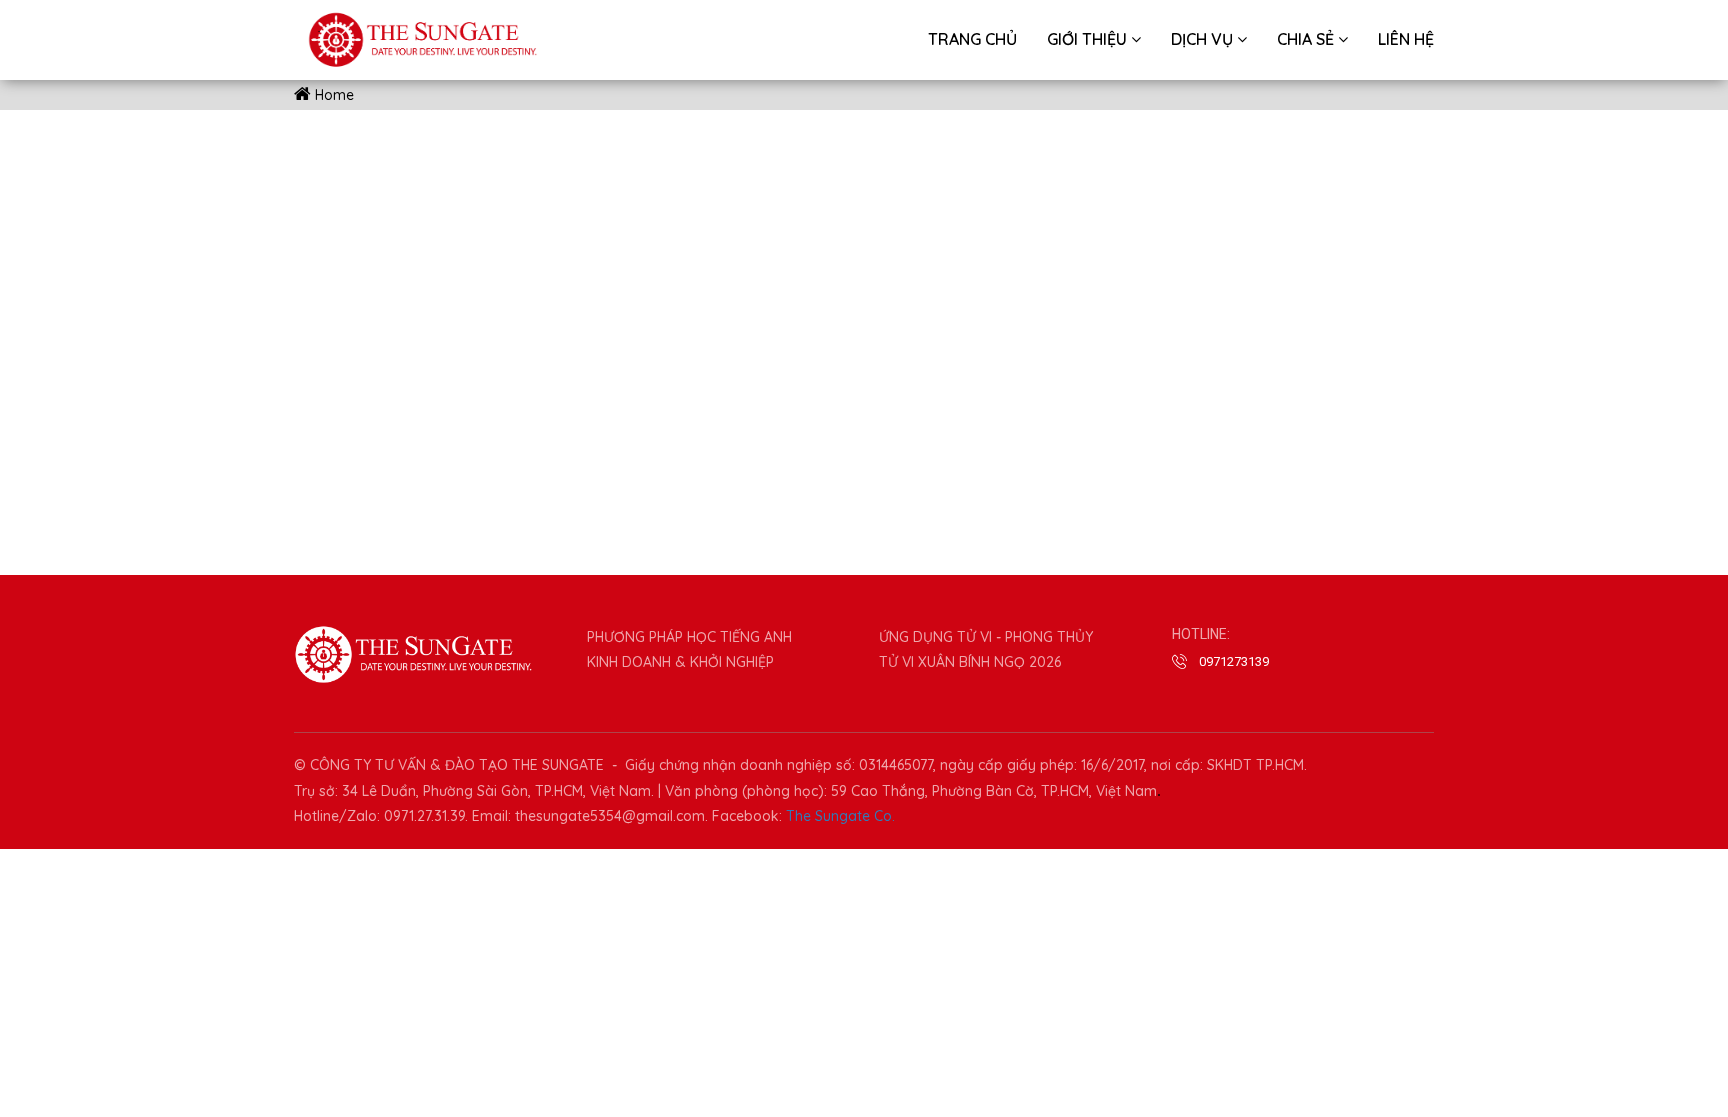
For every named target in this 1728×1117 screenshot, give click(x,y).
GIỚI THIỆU (1089, 39)
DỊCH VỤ (1204, 39)
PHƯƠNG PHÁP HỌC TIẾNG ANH (689, 637)
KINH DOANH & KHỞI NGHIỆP (680, 662)
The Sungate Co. (840, 816)
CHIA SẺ (1307, 39)
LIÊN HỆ (1406, 39)
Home (332, 95)
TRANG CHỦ (972, 39)
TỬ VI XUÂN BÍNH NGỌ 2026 (970, 662)
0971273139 (1234, 661)
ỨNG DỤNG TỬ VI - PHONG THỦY (986, 637)
